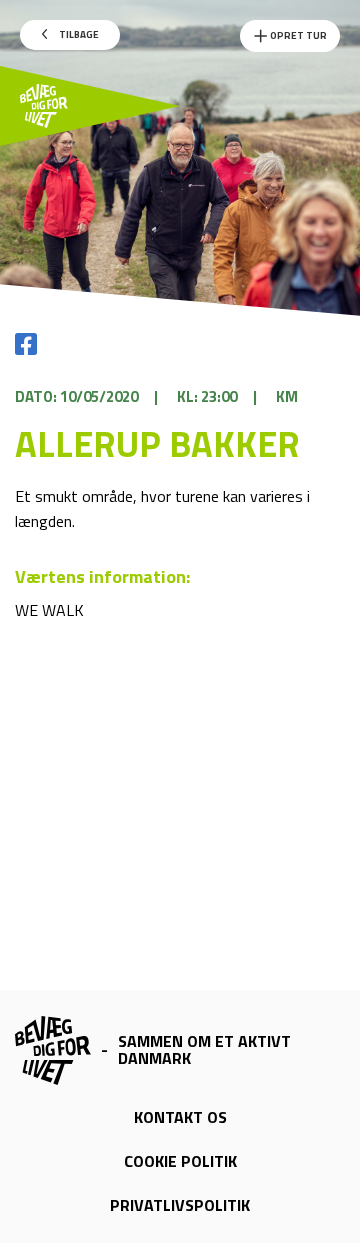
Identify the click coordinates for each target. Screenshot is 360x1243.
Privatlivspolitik (180, 1205)
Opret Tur (297, 35)
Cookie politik (180, 1161)
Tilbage (78, 34)
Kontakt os (180, 1117)
